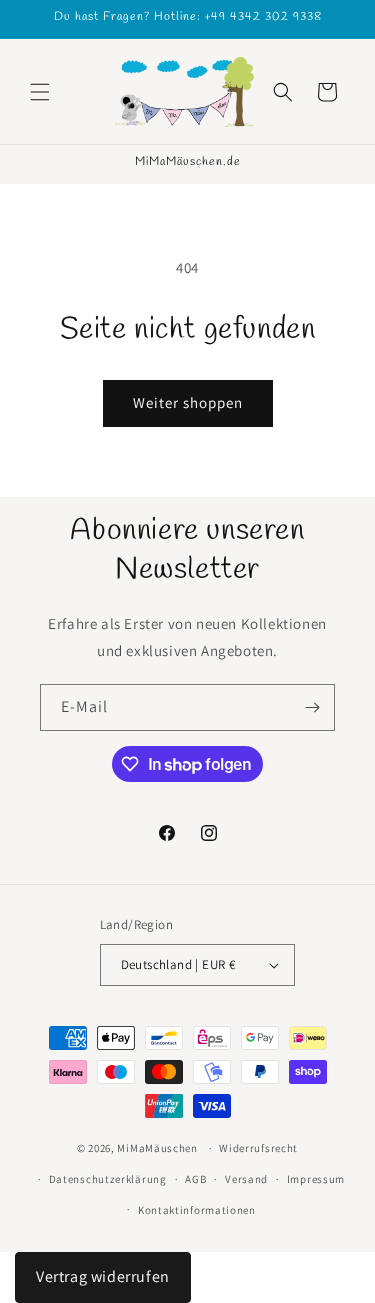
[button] (40, 92)
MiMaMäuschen (157, 1148)
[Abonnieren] (312, 707)
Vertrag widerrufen (103, 1276)
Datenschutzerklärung (108, 1179)
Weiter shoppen (188, 402)
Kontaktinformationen (197, 1210)
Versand (246, 1179)
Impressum (316, 1179)
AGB (195, 1179)
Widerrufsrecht (258, 1148)
